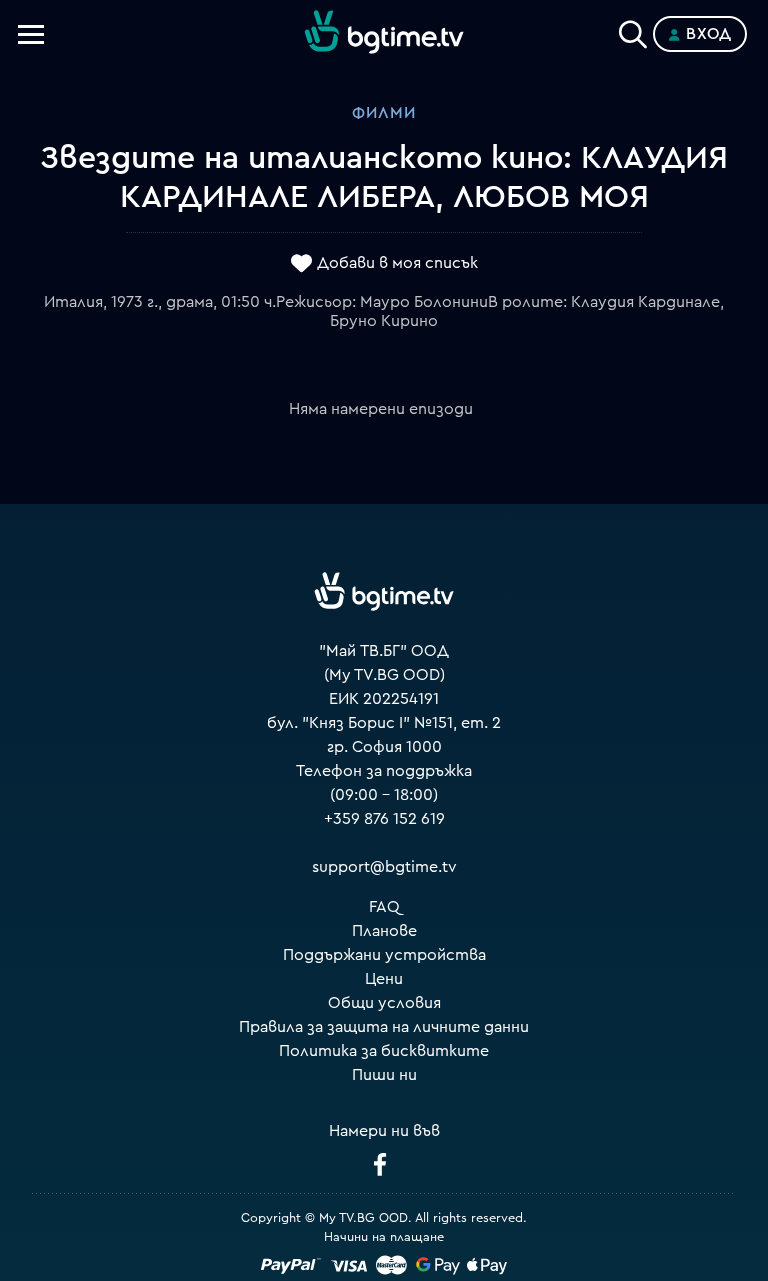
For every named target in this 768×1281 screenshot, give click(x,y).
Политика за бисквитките (384, 1051)
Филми (384, 113)
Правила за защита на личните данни (384, 1027)
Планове (384, 931)
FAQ (384, 907)
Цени (384, 979)
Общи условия (384, 1003)
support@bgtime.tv (384, 867)
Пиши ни (384, 1075)
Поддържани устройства (384, 955)
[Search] (633, 30)
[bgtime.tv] (384, 592)
